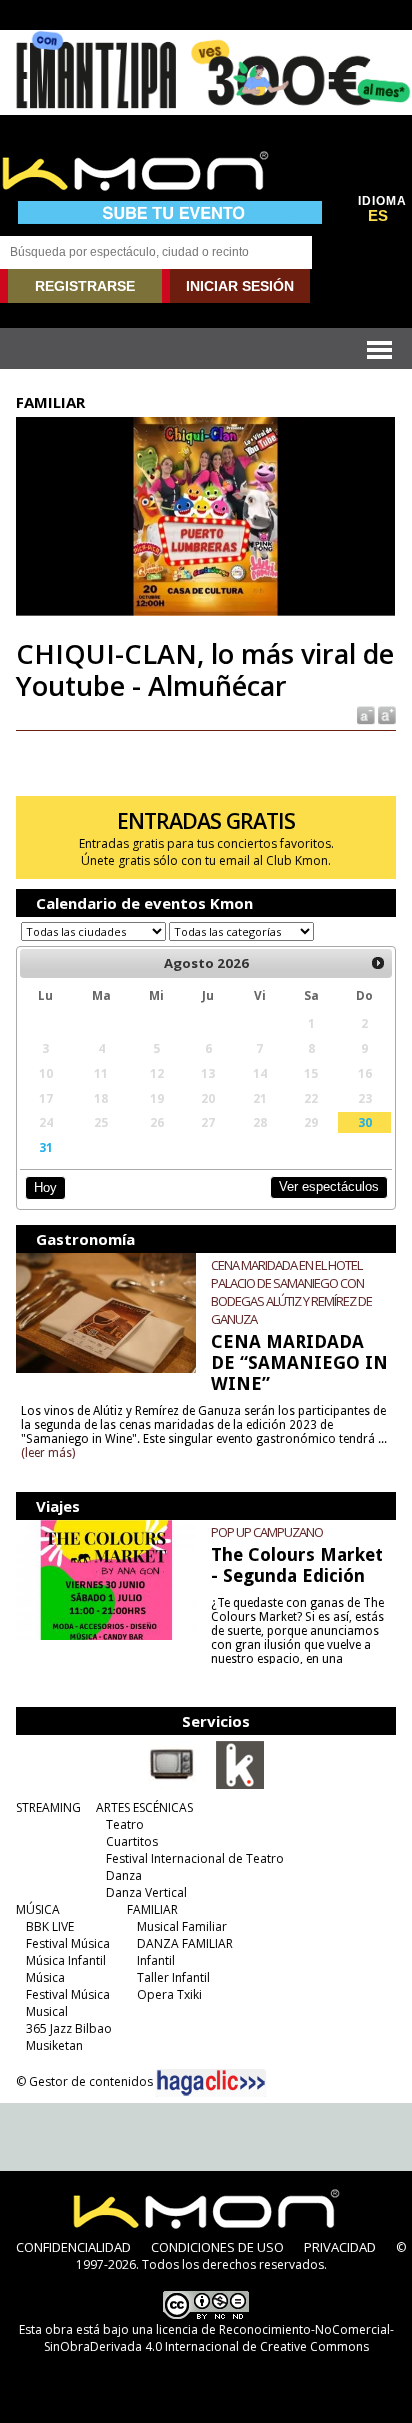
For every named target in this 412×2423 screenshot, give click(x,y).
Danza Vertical (146, 1892)
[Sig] (378, 963)
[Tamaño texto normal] (364, 713)
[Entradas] (240, 1785)
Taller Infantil (173, 1977)
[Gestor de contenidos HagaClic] (211, 2083)
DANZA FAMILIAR (185, 1943)
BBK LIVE (50, 1926)
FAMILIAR (152, 1909)
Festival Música (68, 1943)
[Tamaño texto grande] (385, 713)
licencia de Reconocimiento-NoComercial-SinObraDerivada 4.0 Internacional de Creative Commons (219, 2338)
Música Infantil (66, 1960)
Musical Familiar (182, 1926)
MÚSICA (38, 1909)
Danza (124, 1875)
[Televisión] (172, 1785)
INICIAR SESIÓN (240, 286)
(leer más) (48, 1453)
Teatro (125, 1824)
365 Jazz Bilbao (69, 2028)
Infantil (156, 1960)
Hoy (45, 1187)
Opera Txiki (169, 1994)
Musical (47, 2011)
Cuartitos (132, 1841)
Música (45, 1977)
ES (378, 216)
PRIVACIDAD (340, 2247)
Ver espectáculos (329, 1186)
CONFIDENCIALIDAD (73, 2247)
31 (46, 1147)
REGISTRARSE (85, 286)
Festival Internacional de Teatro (195, 1858)
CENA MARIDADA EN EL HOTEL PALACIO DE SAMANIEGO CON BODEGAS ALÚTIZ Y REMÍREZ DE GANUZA (291, 1292)
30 (365, 1122)
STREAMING (48, 1807)
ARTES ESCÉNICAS (144, 1807)
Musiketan (54, 2045)
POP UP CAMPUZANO (267, 1532)
